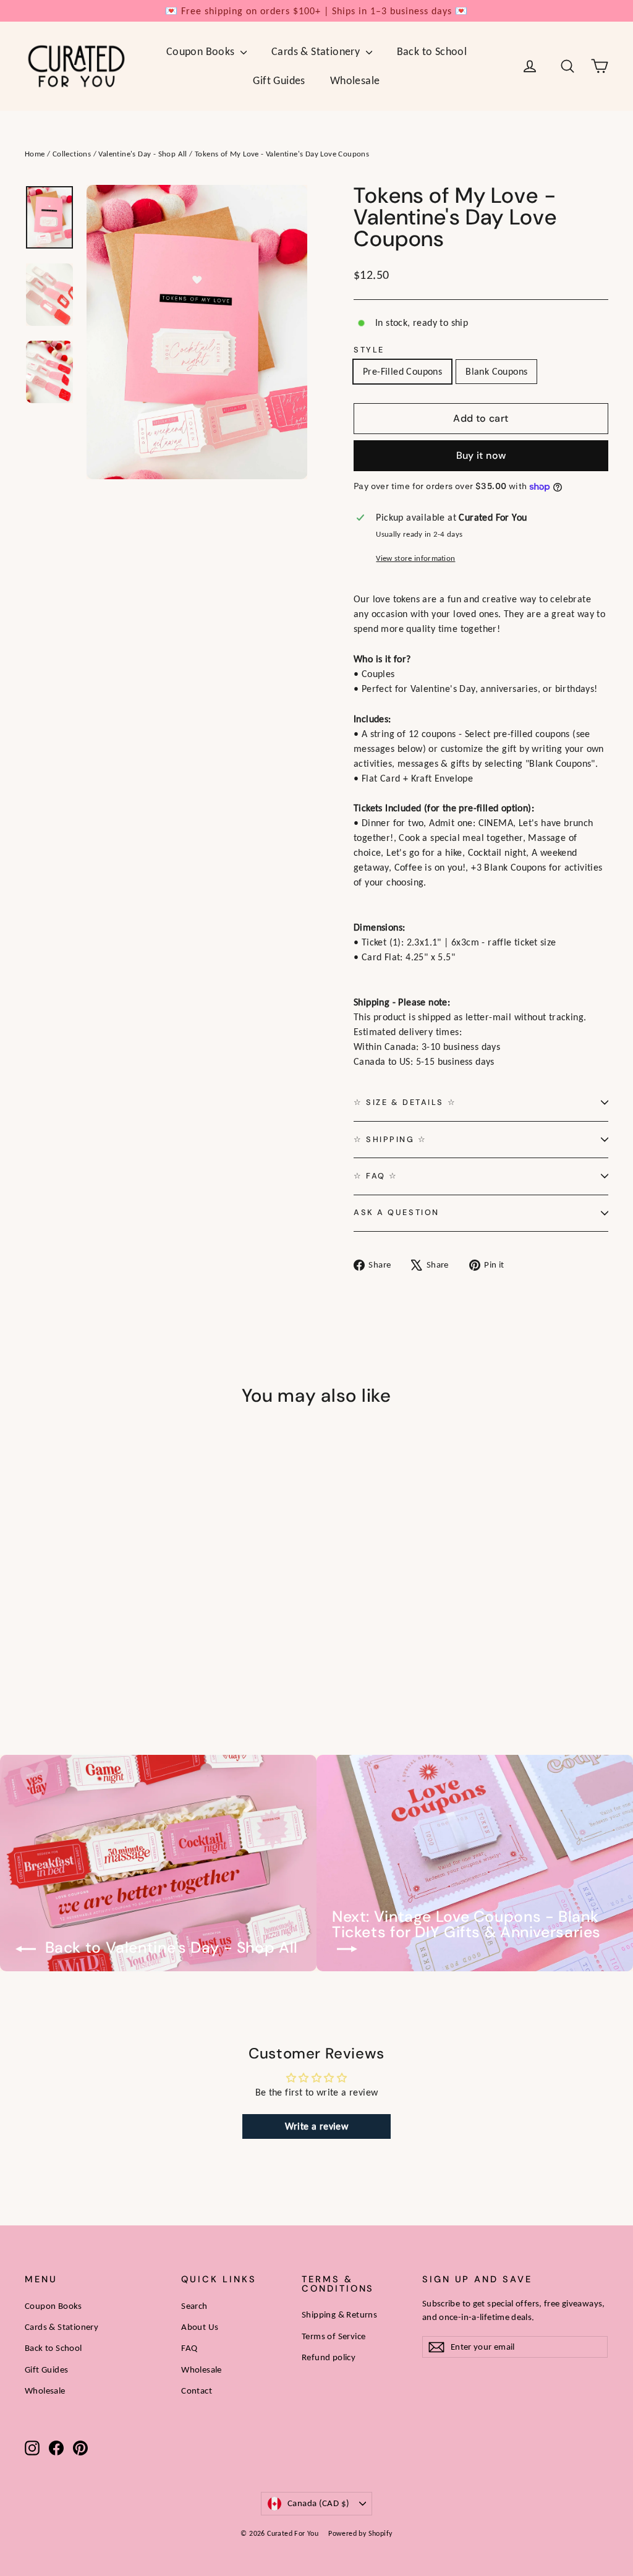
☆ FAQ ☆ (376, 1176)
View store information (415, 558)
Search (194, 2306)
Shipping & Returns (339, 2314)
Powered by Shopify (360, 2533)
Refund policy (329, 2357)
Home (35, 154)
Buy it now (481, 455)
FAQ (189, 2348)
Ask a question (397, 1212)
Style (369, 350)
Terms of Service (333, 2336)
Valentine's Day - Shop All (142, 154)
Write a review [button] (317, 2126)
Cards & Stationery (317, 51)
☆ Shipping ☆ (390, 1139)
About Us (200, 2327)
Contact (197, 2390)
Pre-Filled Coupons (402, 371)
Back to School (432, 51)
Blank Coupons (496, 371)
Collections (72, 154)
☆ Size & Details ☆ (405, 1102)
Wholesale (355, 80)
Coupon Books (202, 51)
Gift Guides (279, 80)
